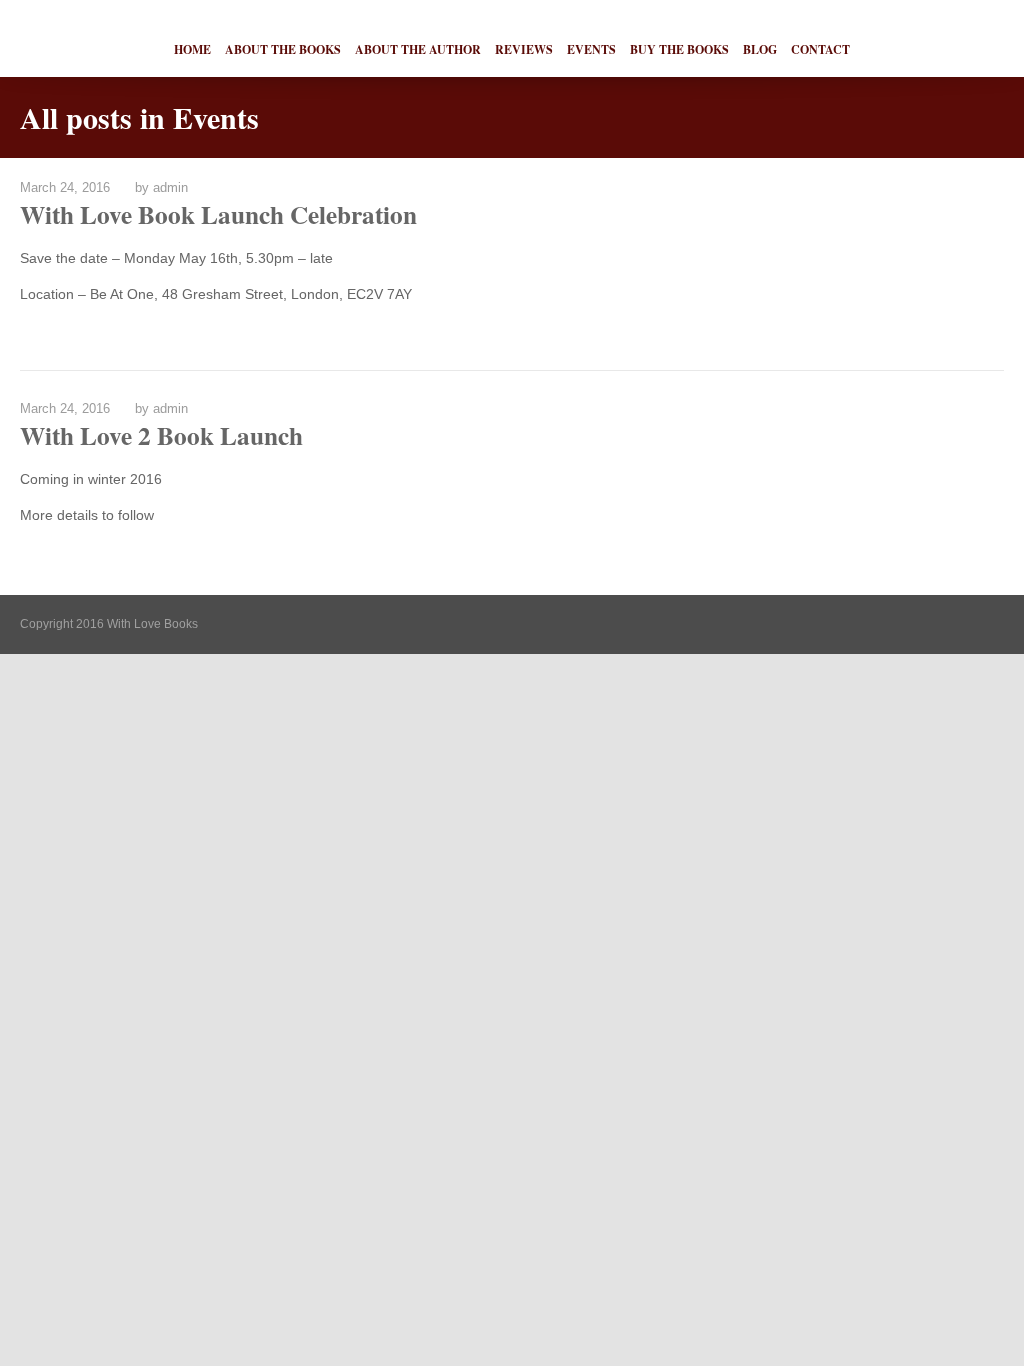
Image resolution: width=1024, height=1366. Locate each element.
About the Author (418, 49)
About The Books (283, 49)
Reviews (524, 49)
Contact (820, 49)
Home (192, 49)
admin (170, 188)
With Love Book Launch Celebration (218, 214)
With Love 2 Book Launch (161, 435)
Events (591, 49)
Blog (760, 49)
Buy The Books (679, 49)
